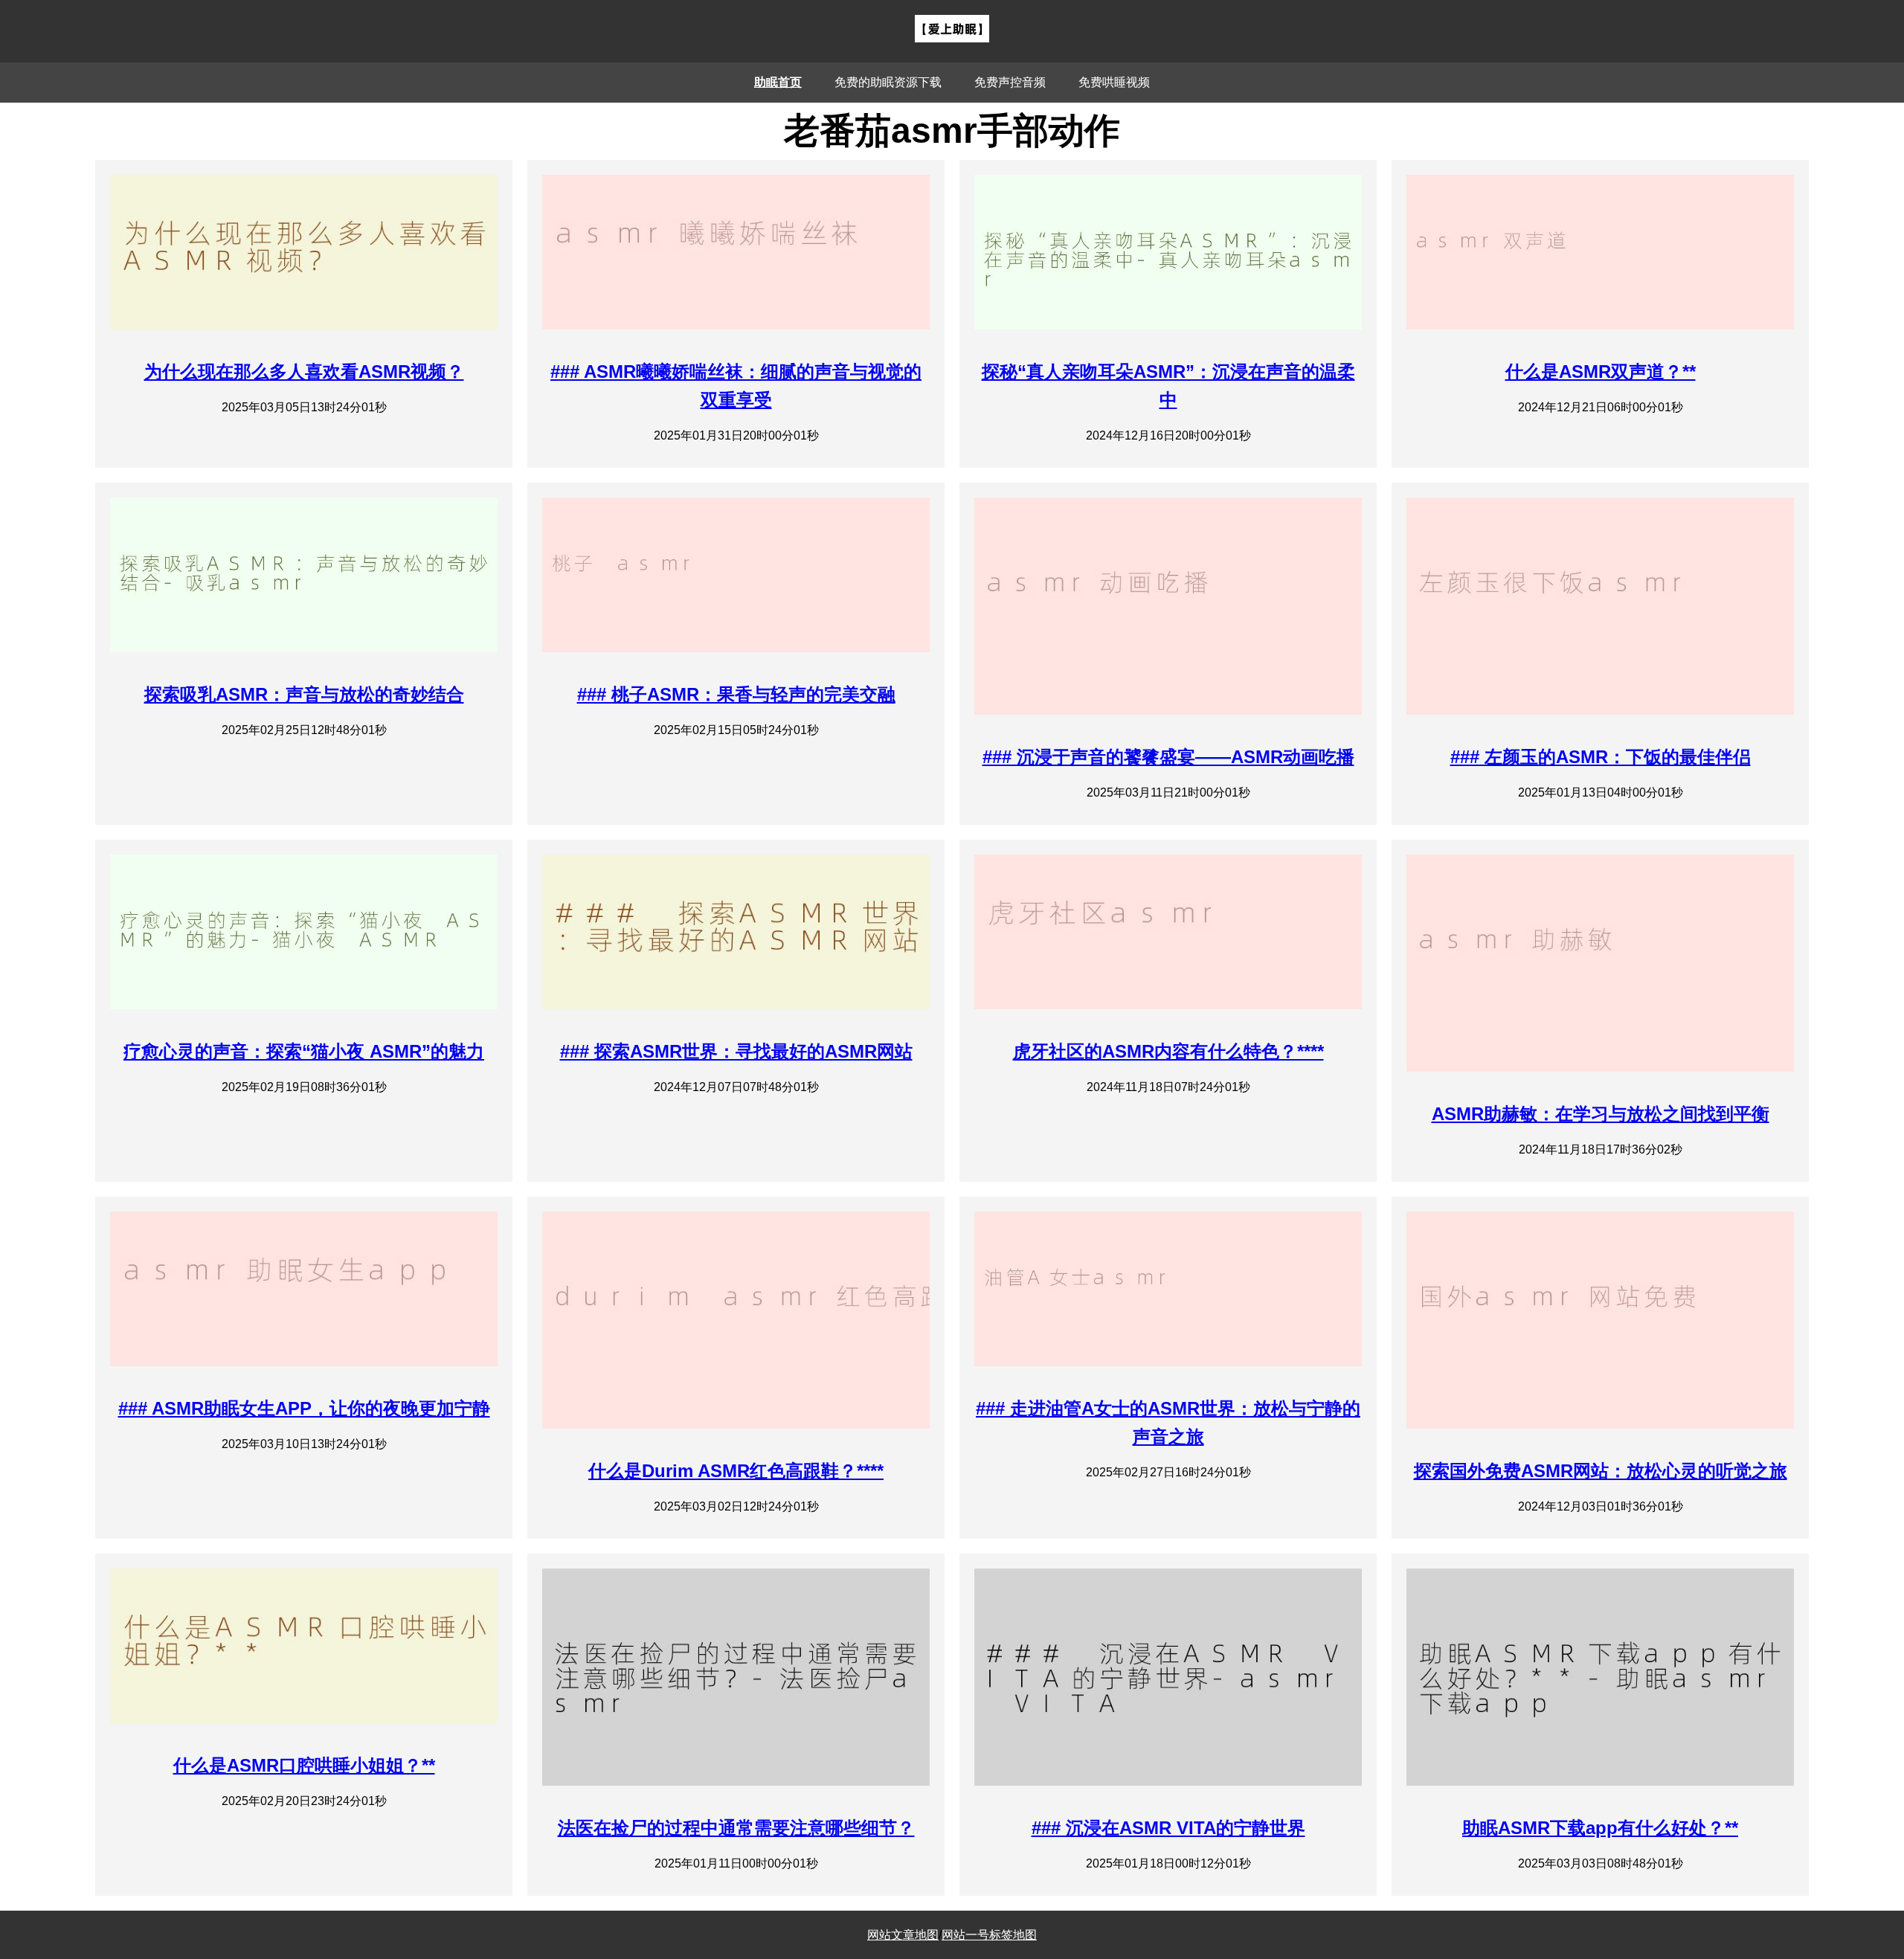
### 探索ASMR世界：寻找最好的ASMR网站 (736, 1051)
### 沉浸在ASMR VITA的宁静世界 (1168, 1828)
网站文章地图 (903, 1935)
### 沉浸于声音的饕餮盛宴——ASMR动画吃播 (1168, 757)
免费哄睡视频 (1114, 82)
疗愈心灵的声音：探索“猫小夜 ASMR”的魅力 (304, 1051)
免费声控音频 (1010, 82)
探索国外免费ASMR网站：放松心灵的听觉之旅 (1601, 1471)
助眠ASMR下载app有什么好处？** (1600, 1828)
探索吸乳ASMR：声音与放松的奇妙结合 (304, 694)
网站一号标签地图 (989, 1935)
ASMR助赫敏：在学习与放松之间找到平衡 (1601, 1114)
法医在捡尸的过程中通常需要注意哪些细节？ (736, 1828)
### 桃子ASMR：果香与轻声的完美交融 (736, 694)
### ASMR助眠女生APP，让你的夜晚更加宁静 (304, 1408)
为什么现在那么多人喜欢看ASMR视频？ (304, 371)
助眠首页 (778, 82)
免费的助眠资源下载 (888, 82)
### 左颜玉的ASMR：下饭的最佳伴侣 (1601, 757)
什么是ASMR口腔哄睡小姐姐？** (304, 1765)
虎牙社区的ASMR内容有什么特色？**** (1168, 1051)
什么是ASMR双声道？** (1601, 371)
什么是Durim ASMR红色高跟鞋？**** (736, 1471)
